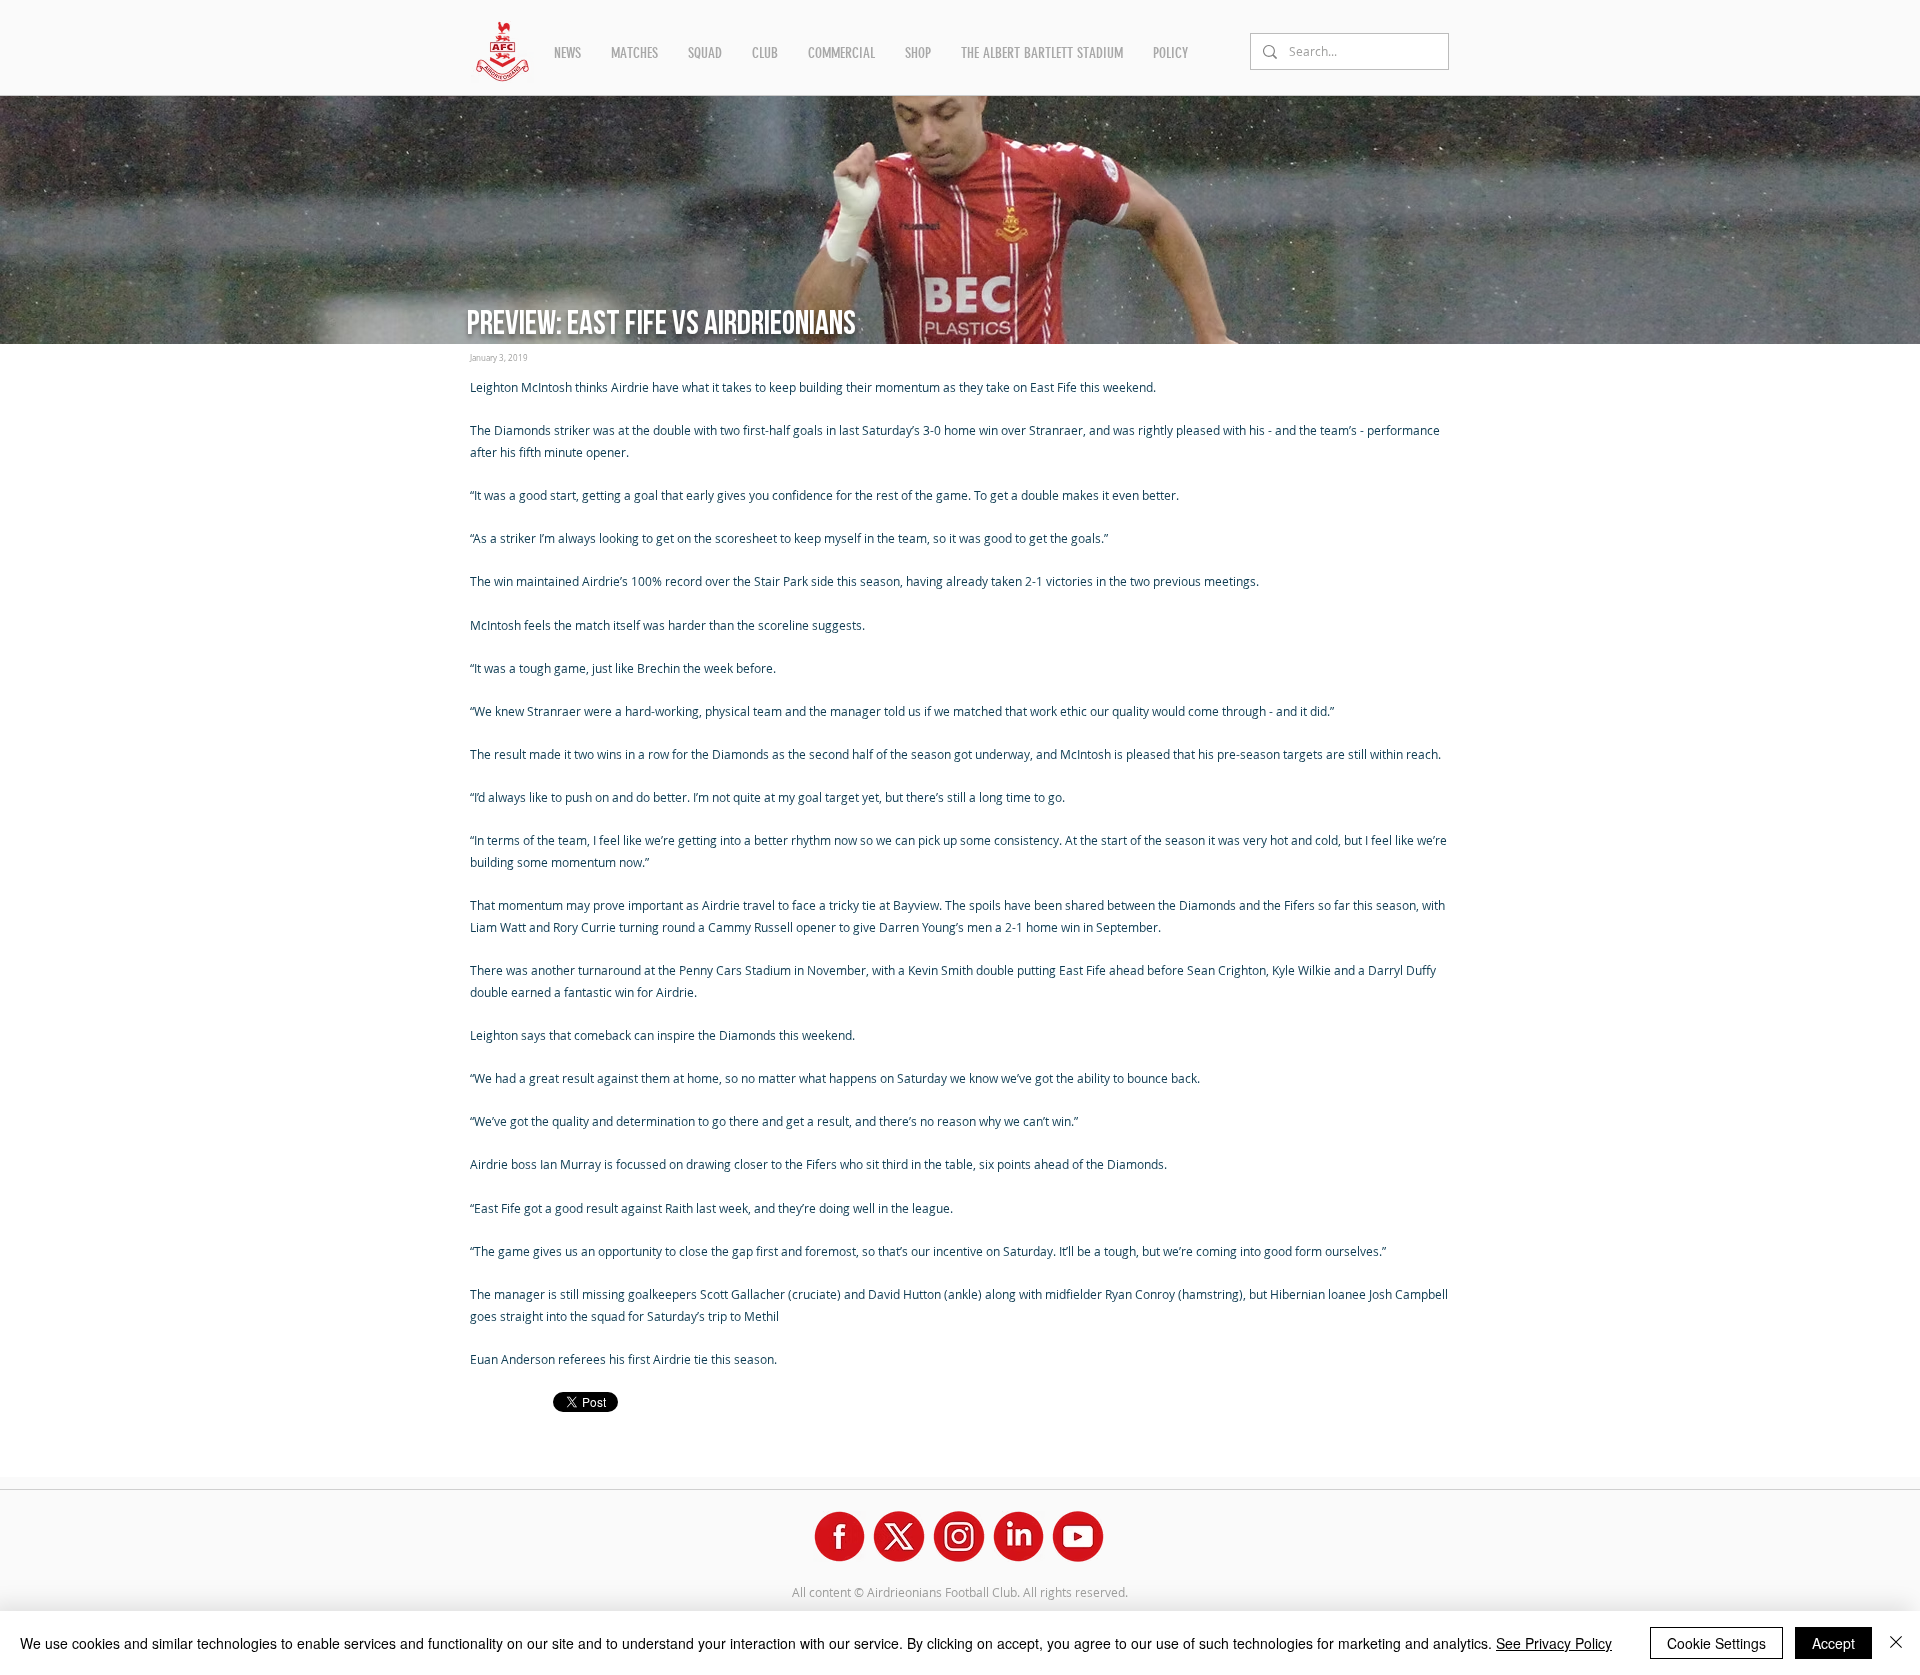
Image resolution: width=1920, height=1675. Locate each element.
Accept (1833, 1643)
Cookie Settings (1716, 1643)
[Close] (1896, 1643)
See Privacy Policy (1554, 1643)
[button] (567, 53)
